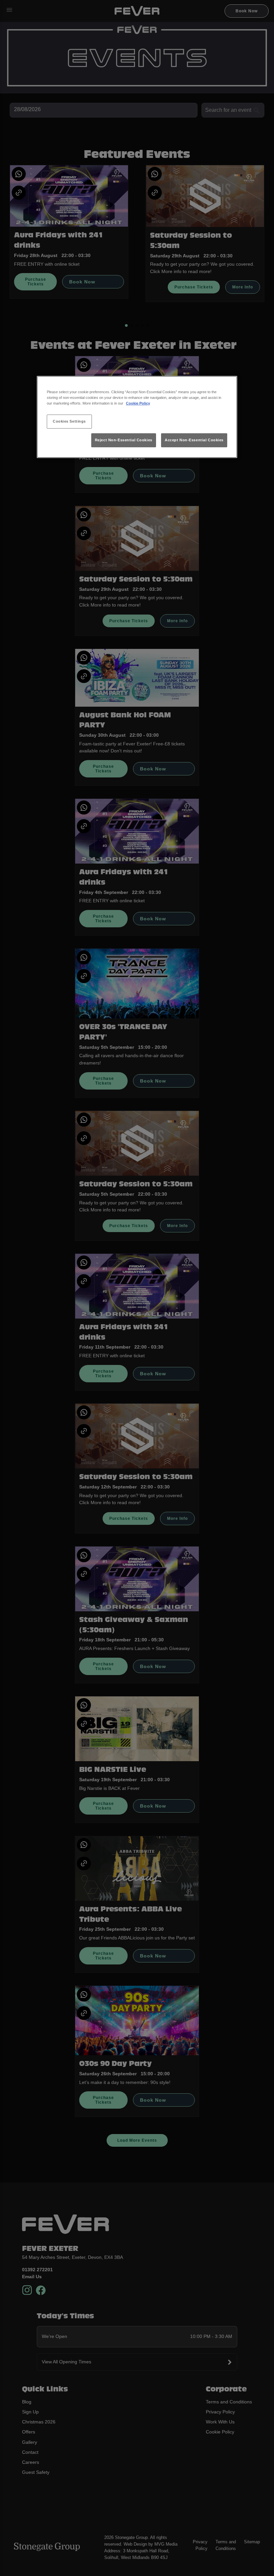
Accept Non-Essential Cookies (194, 440)
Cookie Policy (138, 403)
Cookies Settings (69, 421)
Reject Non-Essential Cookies (124, 440)
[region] (137, 417)
